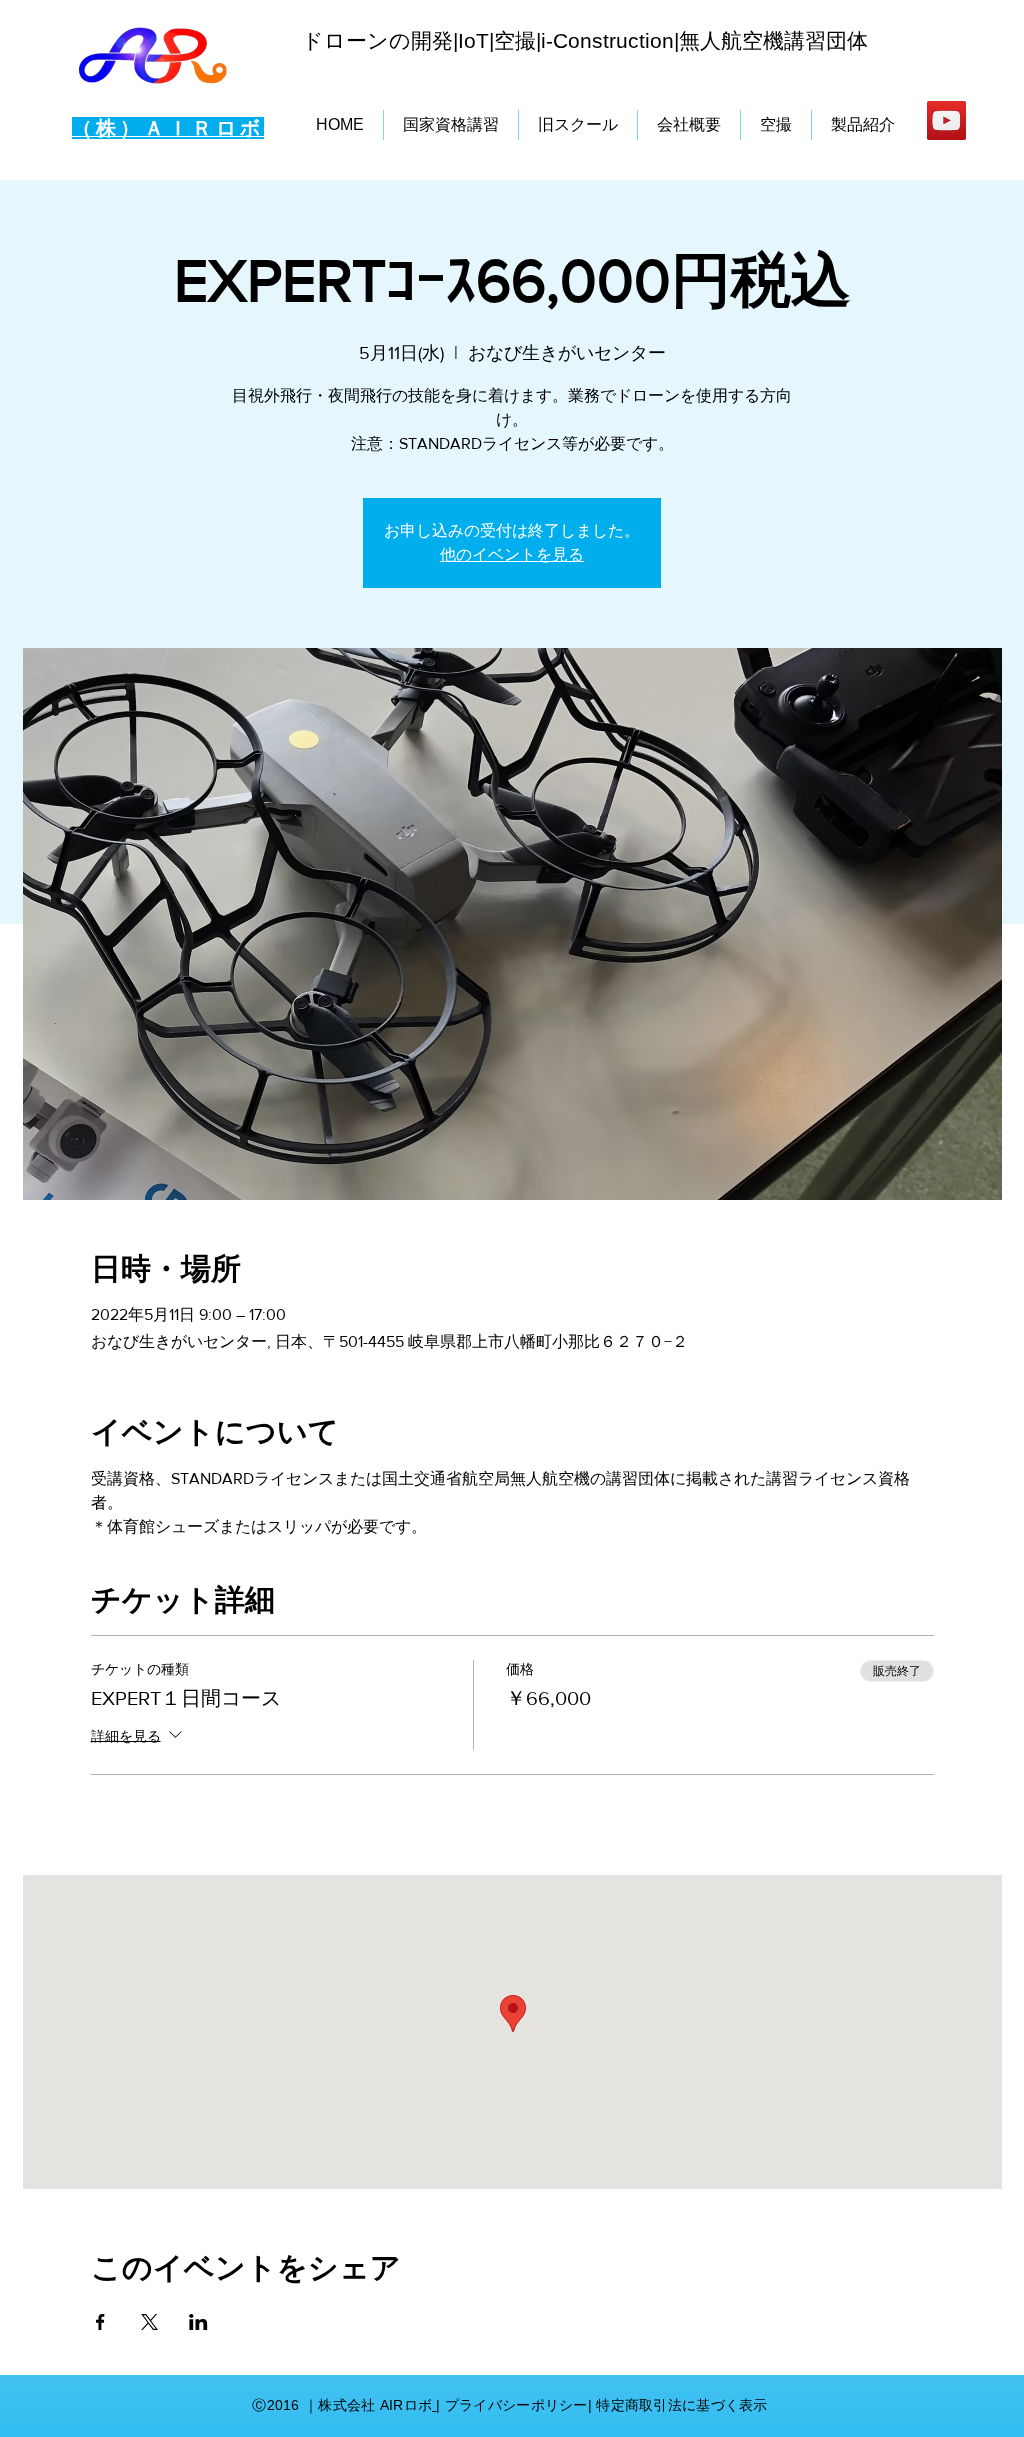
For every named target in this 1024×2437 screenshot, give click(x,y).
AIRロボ (403, 2405)
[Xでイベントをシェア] (149, 2322)
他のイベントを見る (512, 554)
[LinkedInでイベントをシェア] (198, 2322)
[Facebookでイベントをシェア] (100, 2322)
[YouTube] (946, 120)
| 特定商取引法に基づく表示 (678, 2405)
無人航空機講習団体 (773, 40)
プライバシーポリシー (516, 2405)
